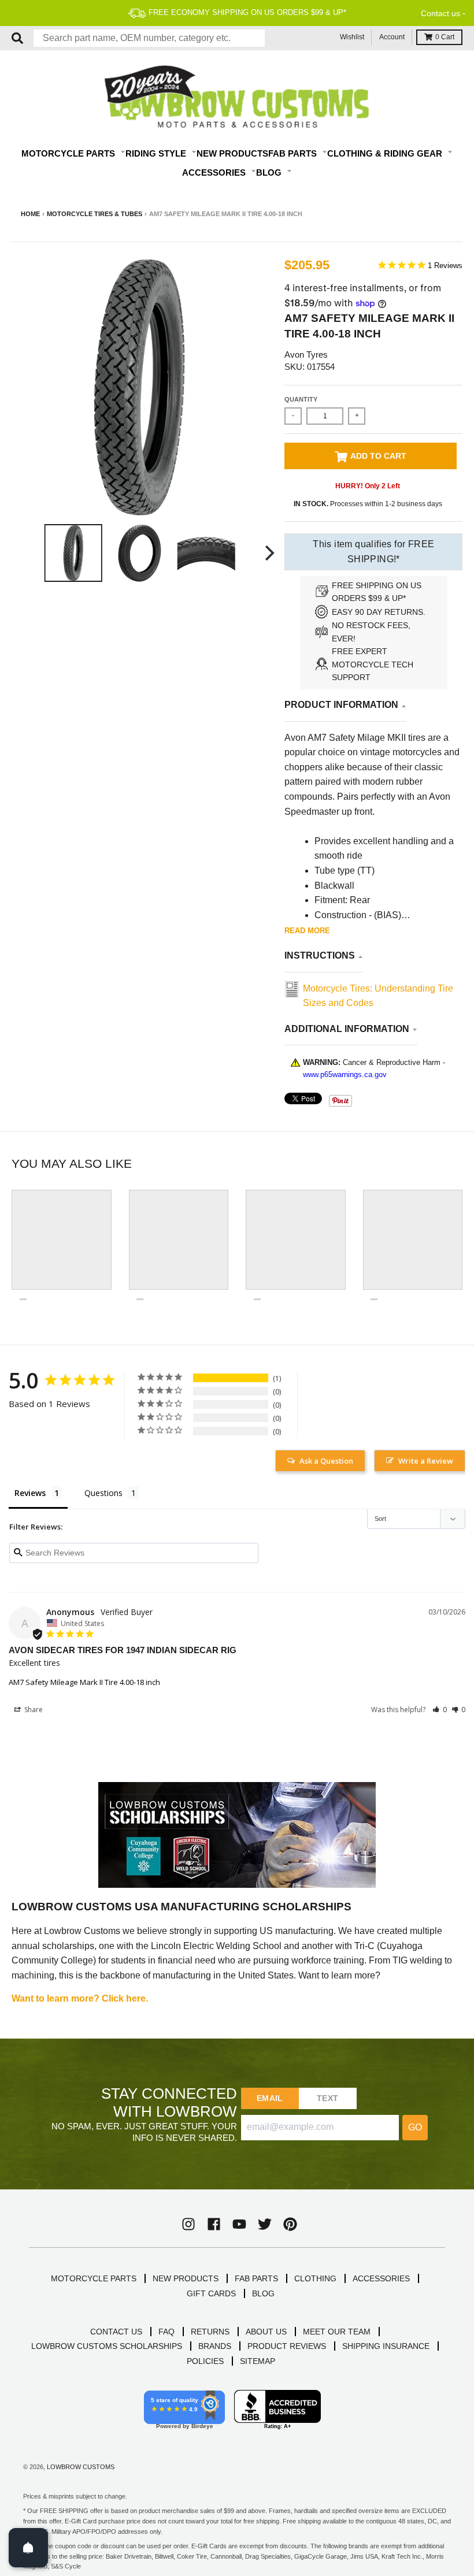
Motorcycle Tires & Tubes (95, 214)
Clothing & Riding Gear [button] (386, 153)
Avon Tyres (306, 355)
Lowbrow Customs (81, 2467)
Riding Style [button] (157, 153)
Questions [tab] (103, 1493)
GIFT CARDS (211, 2293)
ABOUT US (266, 2332)
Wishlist (352, 37)
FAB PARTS (256, 2278)
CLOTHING (315, 2278)
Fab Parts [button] (294, 153)
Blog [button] (270, 172)
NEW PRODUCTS (186, 2278)
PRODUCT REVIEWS (287, 2346)
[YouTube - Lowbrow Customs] (239, 2224)
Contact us (440, 13)
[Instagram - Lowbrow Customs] (188, 2224)
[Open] (28, 2548)
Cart (445, 37)
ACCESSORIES (381, 2278)
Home (30, 214)
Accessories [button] (215, 172)
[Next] (268, 553)
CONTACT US (116, 2332)
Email (270, 2098)
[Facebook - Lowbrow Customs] (214, 2224)
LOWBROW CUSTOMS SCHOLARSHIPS (107, 2346)
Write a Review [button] (426, 1461)
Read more (307, 931)
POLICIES (205, 2361)
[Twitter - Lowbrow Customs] (265, 2224)
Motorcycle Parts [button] (69, 153)
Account (392, 37)
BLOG (263, 2293)
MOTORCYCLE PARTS (94, 2278)
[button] (440, 1710)
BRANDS (215, 2346)
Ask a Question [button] (326, 1461)
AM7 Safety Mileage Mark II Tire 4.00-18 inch (84, 1682)
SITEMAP (258, 2361)
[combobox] (149, 38)
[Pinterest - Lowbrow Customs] (290, 2224)
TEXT (327, 2098)
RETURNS (210, 2332)
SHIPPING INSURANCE (386, 2346)
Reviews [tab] (30, 1493)
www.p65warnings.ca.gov (345, 1074)
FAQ (166, 2332)
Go (415, 2127)
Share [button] (33, 1710)
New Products (232, 153)
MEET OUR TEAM (337, 2332)
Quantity (301, 399)
